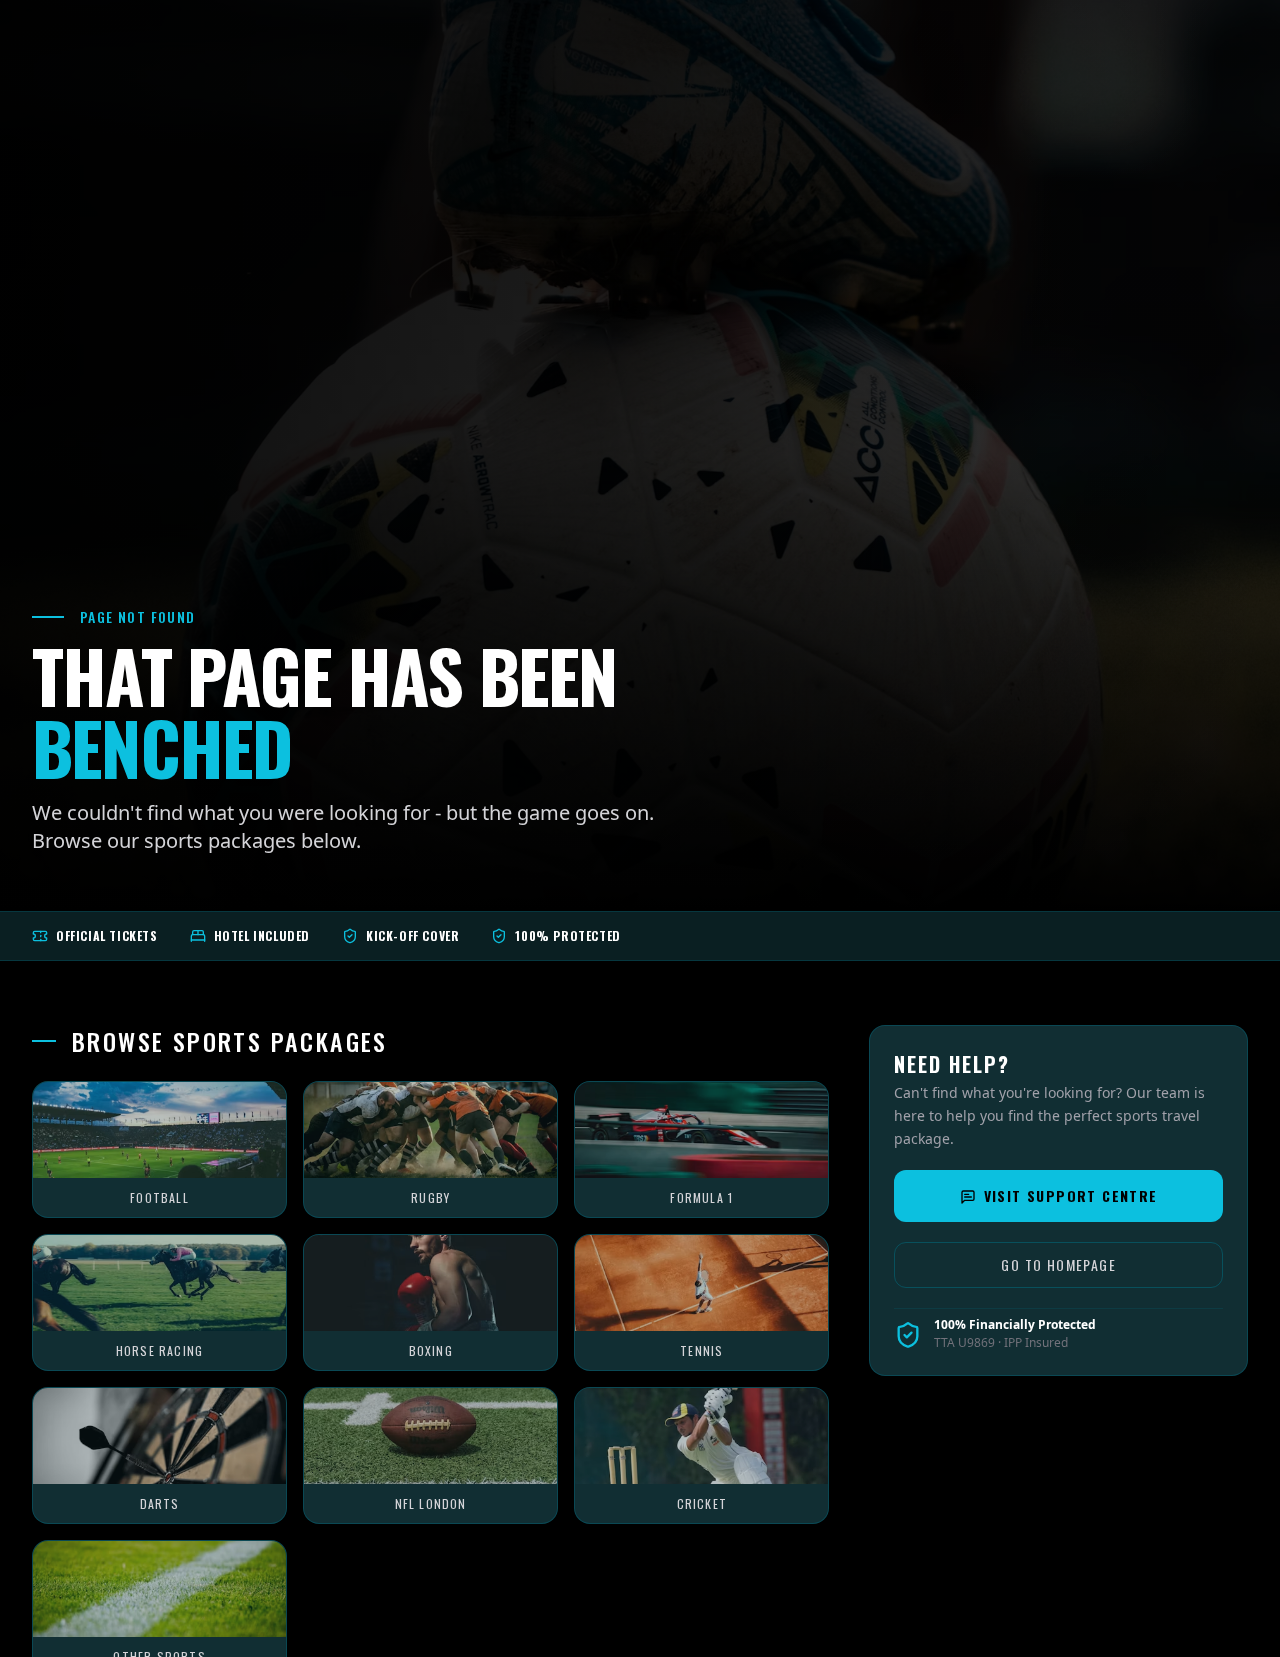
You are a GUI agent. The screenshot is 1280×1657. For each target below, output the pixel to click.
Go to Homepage (1058, 1265)
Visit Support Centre (1071, 1196)
